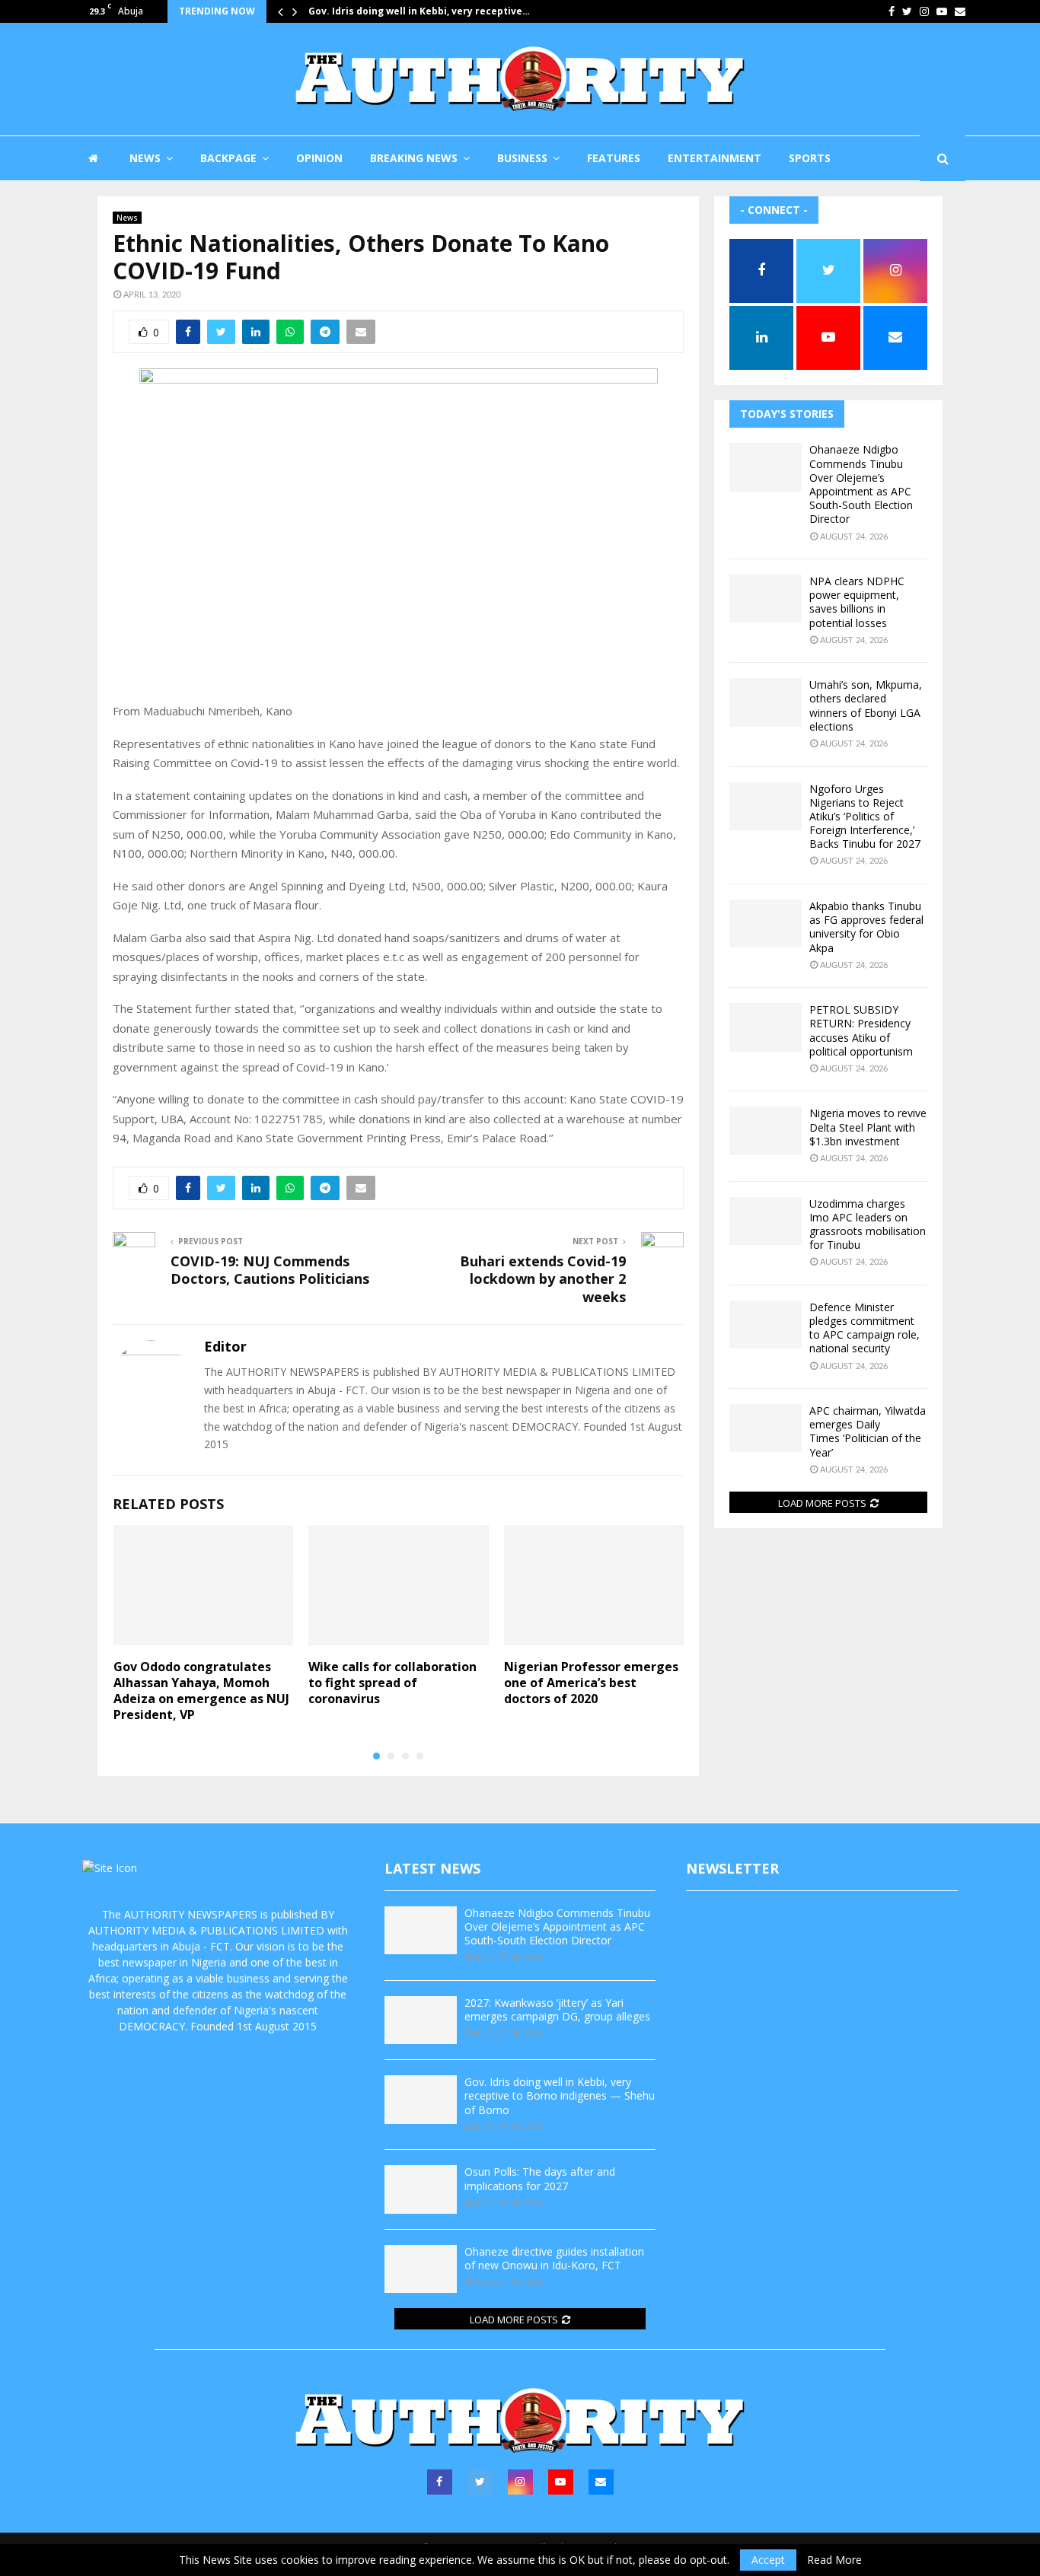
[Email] (601, 2482)
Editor (225, 1347)
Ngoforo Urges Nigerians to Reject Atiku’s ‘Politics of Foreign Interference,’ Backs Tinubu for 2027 (865, 817)
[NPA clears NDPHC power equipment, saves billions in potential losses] (766, 599)
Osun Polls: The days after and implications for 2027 (540, 2178)
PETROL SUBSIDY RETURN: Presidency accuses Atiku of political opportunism (861, 1030)
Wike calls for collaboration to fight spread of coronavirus (392, 1683)
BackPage (228, 158)
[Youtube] (561, 2482)
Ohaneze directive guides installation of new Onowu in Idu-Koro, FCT (554, 2258)
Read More (834, 2560)
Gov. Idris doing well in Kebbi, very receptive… (419, 11)
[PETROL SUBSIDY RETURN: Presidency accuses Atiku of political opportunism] (766, 1027)
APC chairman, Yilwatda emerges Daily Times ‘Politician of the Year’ (868, 1431)
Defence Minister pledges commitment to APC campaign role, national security (865, 1328)
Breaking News (414, 158)
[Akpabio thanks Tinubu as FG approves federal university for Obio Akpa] (766, 923)
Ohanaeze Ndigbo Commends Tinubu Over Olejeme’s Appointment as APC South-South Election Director (861, 484)
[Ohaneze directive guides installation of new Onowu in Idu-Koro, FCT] (421, 2269)
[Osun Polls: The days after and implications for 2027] (421, 2189)
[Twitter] (480, 2482)
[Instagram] (520, 2482)
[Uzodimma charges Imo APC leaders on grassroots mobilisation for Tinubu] (766, 1221)
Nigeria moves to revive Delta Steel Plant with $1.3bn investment (868, 1127)
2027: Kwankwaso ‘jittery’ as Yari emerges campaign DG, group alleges (557, 2009)
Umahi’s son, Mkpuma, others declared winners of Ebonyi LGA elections (866, 705)
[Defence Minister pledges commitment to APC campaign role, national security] (766, 1325)
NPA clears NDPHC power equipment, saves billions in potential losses (857, 602)
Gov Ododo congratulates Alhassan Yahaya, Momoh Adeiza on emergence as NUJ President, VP (201, 1690)
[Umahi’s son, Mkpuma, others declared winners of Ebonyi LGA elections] (766, 702)
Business (522, 158)
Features (614, 158)
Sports (810, 158)
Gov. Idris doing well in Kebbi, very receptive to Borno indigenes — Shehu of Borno (560, 2095)
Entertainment (715, 158)
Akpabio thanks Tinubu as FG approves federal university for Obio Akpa (866, 927)
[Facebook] (440, 2482)
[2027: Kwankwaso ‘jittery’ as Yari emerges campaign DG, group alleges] (421, 2020)
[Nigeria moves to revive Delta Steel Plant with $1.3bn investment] (766, 1130)
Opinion (319, 158)
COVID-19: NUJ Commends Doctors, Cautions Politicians (270, 1270)
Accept (768, 2560)
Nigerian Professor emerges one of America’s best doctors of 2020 (591, 1683)
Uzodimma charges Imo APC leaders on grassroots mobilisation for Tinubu (868, 1224)
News (145, 158)
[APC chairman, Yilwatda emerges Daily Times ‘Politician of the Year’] (766, 1428)
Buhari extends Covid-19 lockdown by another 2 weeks (543, 1279)
